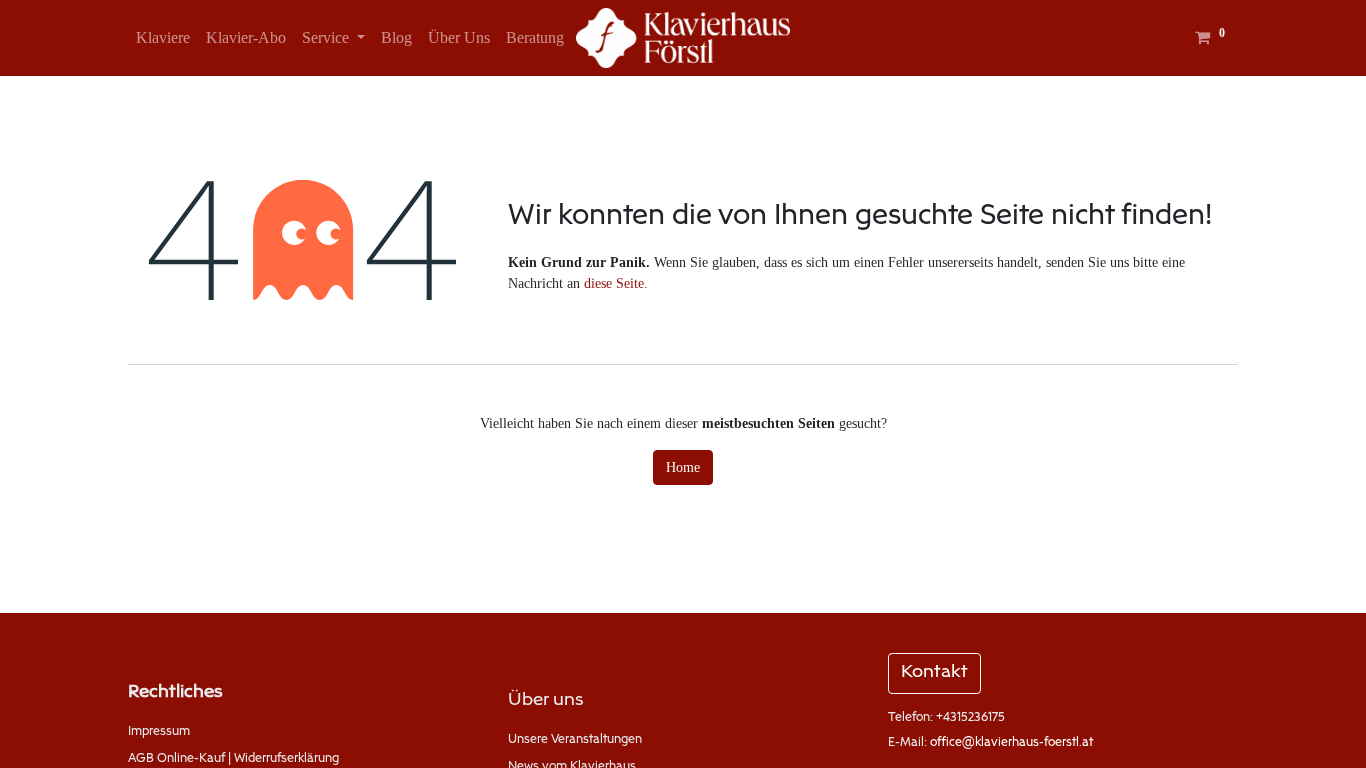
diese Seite (614, 283)
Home (683, 467)
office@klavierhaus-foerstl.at (1011, 743)
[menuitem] (163, 38)
